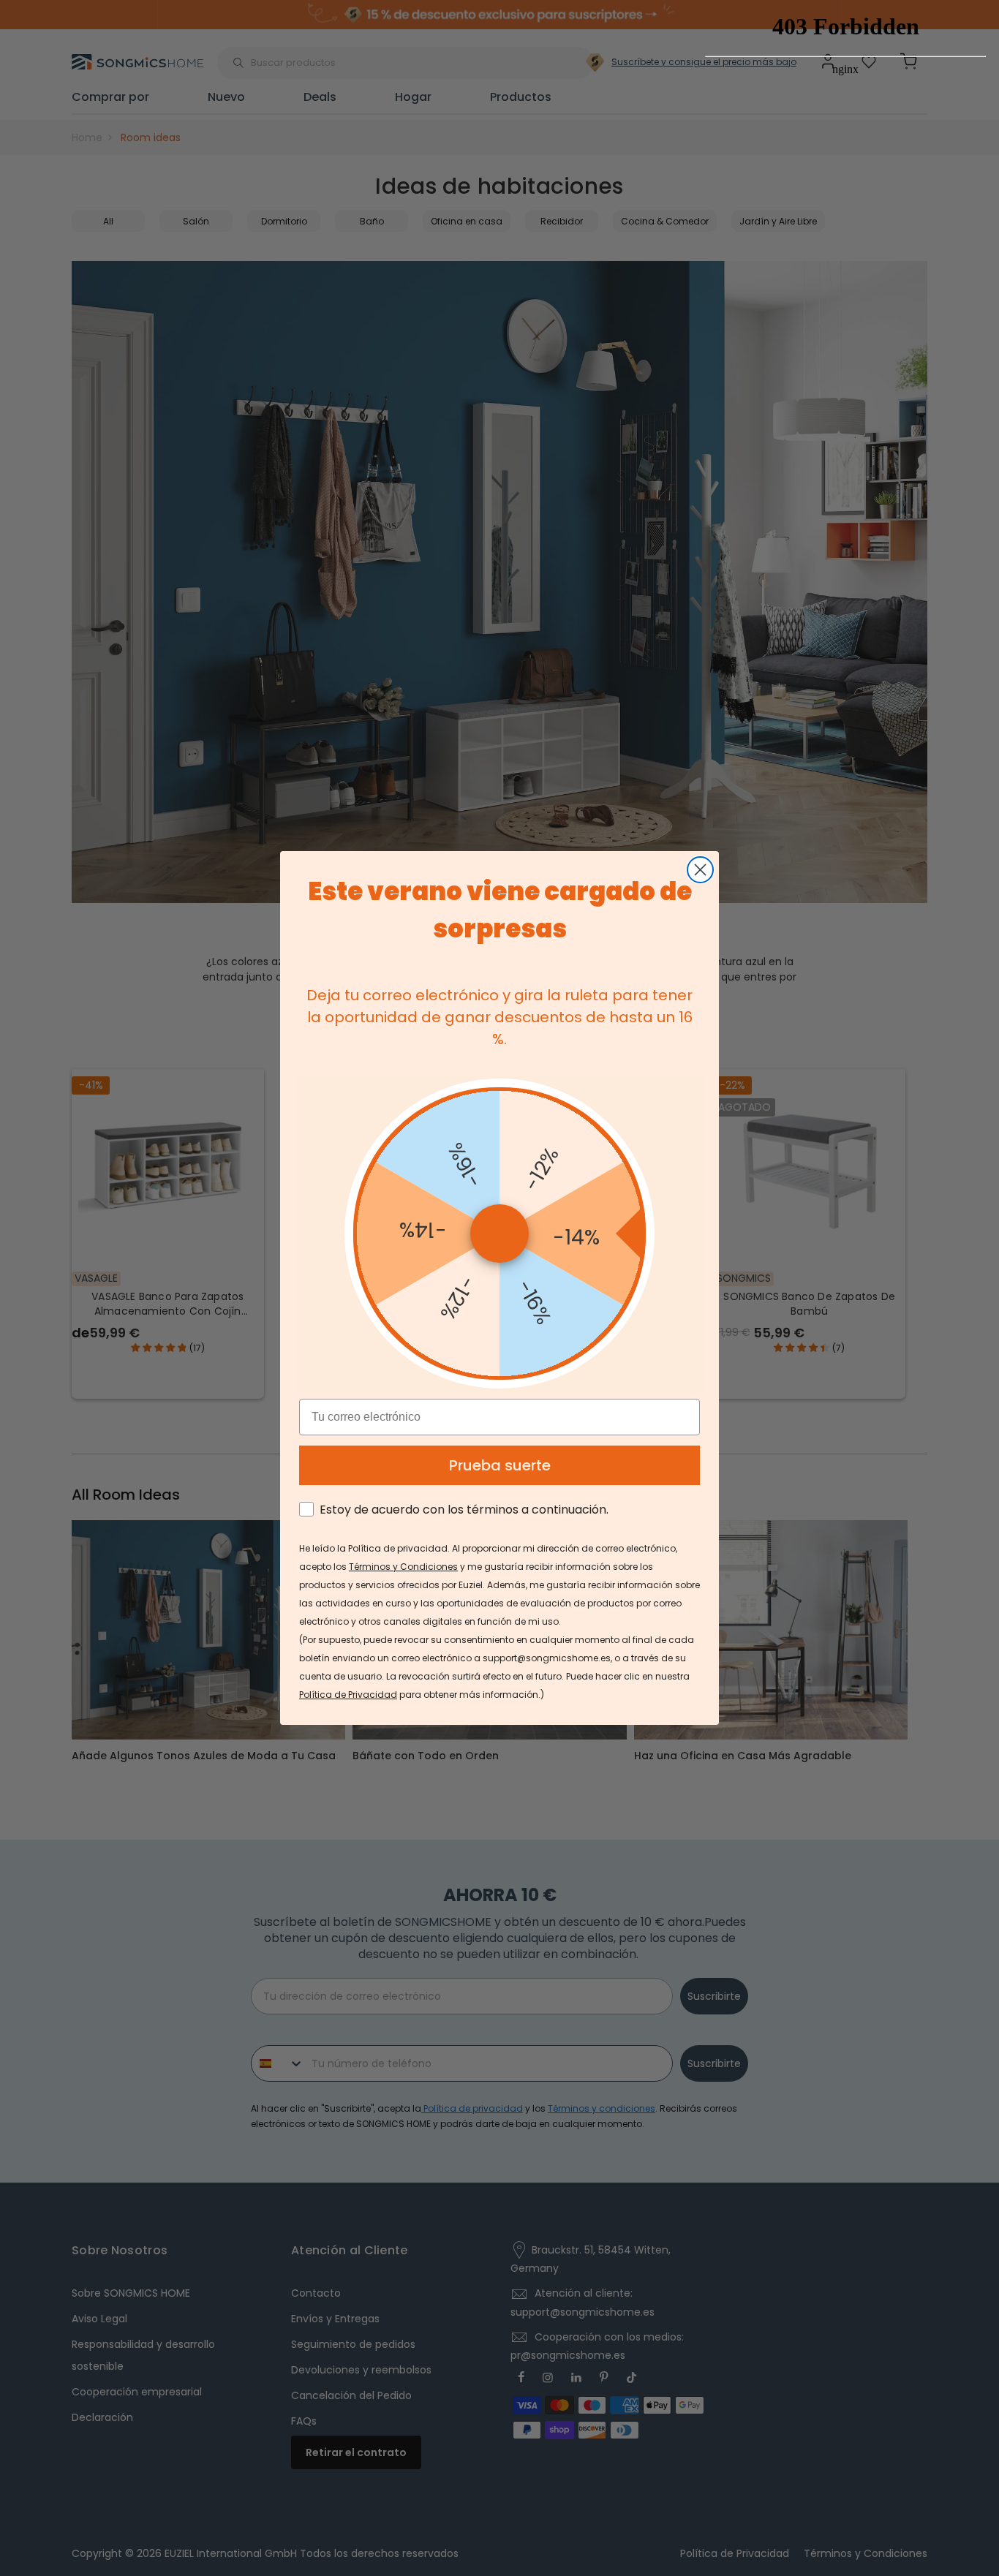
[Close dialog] (700, 870)
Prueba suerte (500, 1465)
